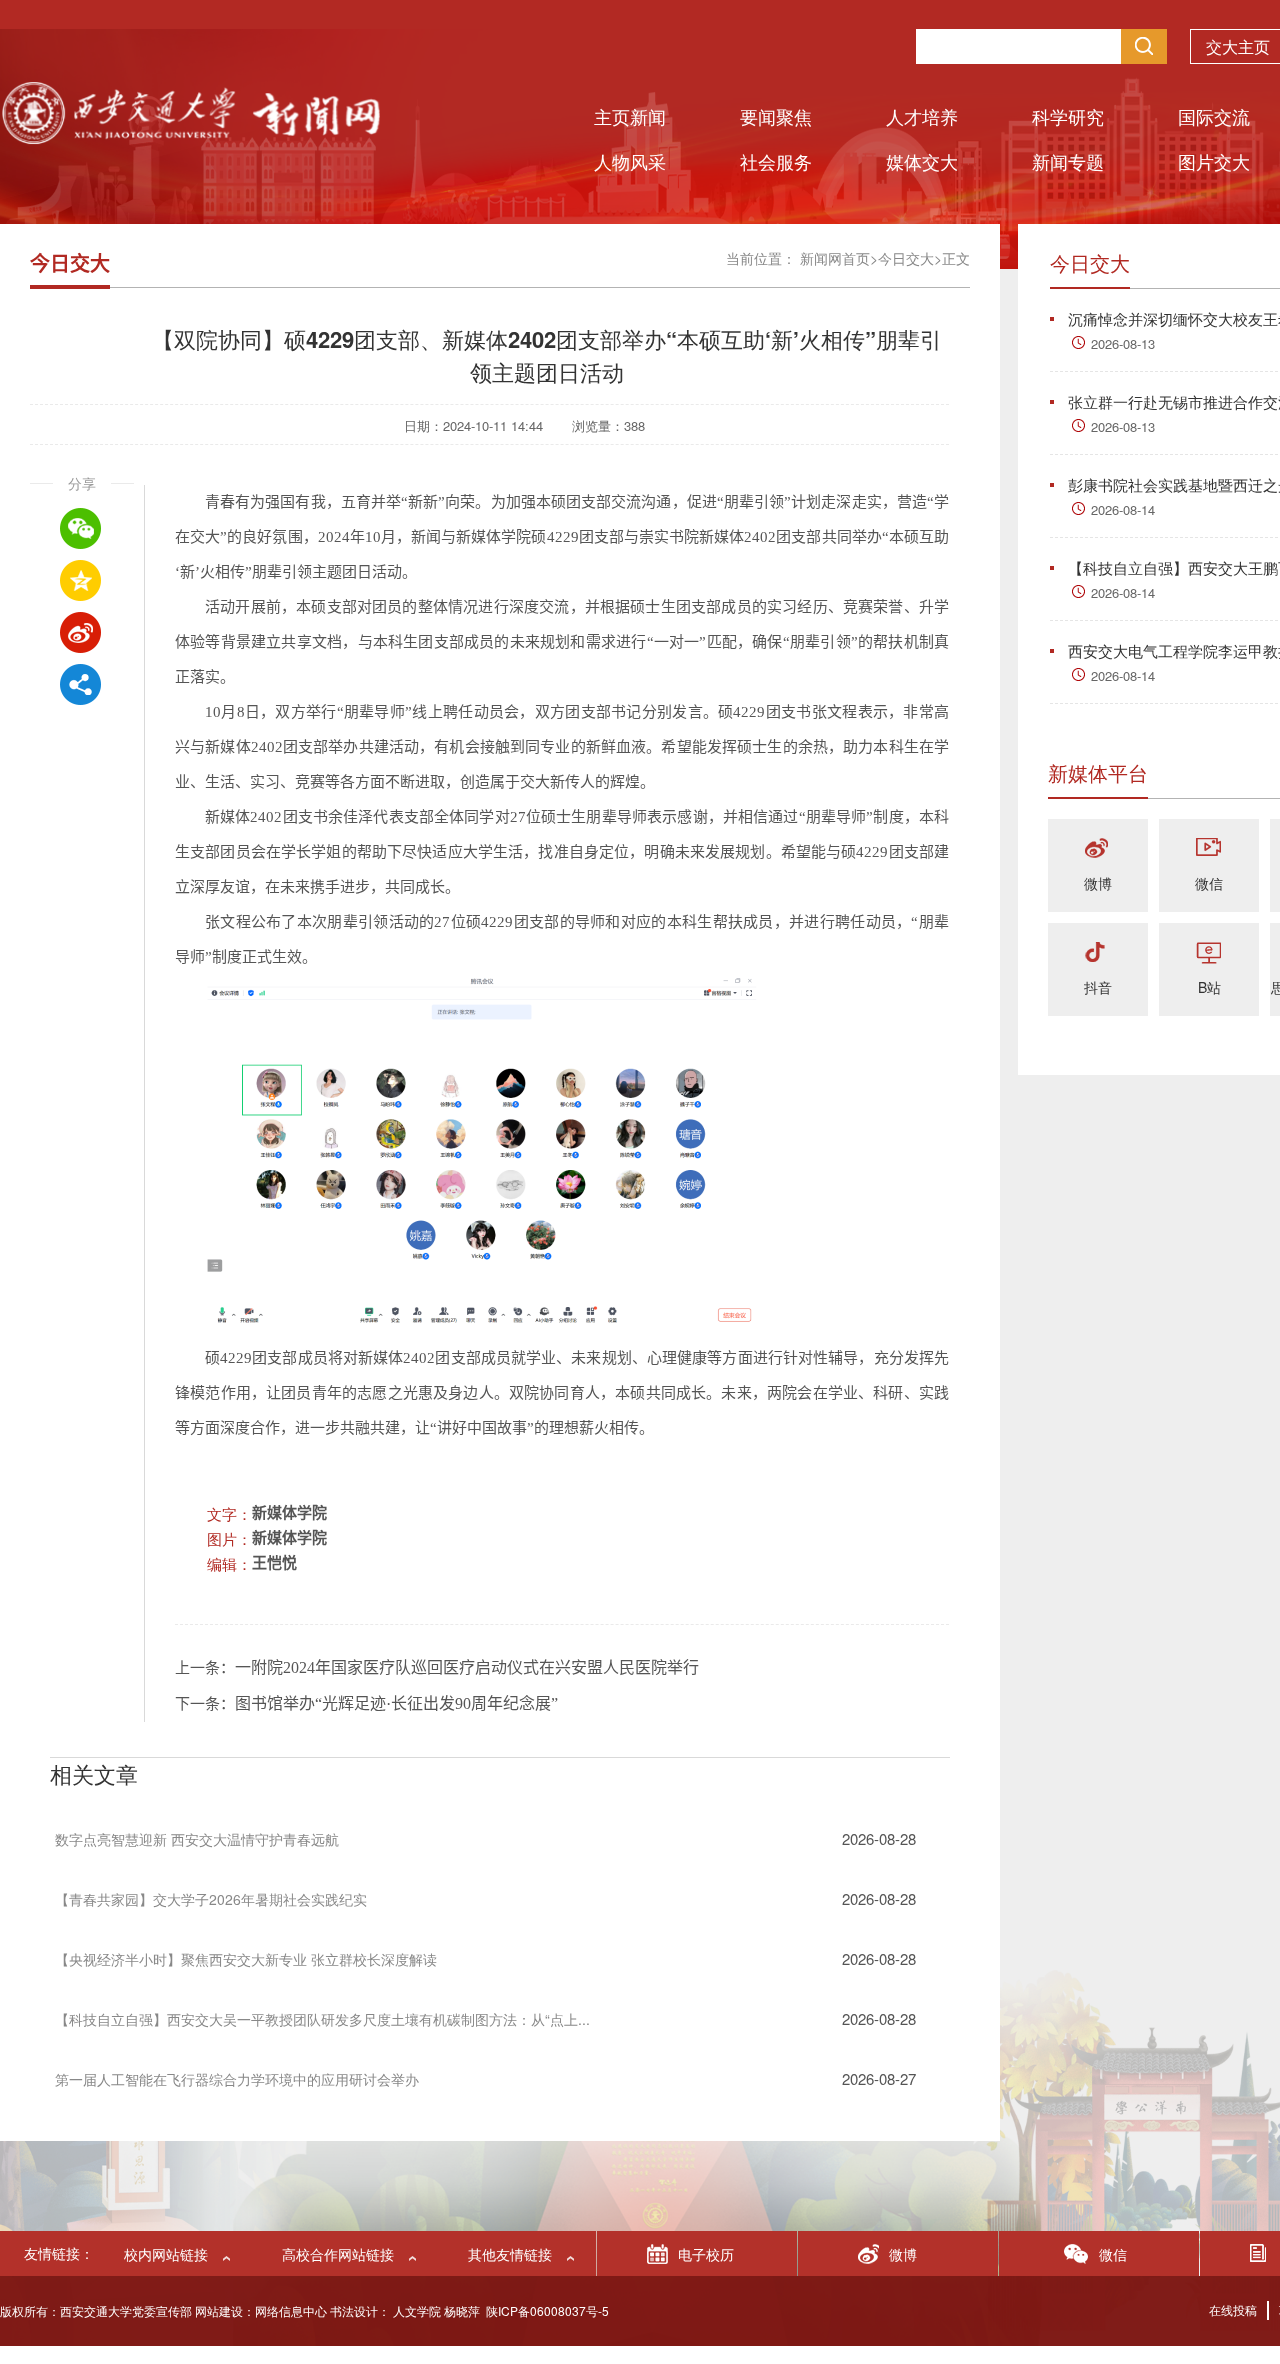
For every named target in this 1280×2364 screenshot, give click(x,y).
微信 (1209, 883)
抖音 (1098, 987)
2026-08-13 (1123, 343)
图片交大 (1214, 161)
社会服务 (776, 161)
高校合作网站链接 (338, 2254)
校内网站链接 (166, 2254)
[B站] (1209, 953)
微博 (1098, 883)
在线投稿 (1233, 2309)
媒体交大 (922, 161)
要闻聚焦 (776, 116)
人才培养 (922, 116)
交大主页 (1238, 46)
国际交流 (1214, 116)
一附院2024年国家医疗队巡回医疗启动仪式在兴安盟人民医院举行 (467, 1667)
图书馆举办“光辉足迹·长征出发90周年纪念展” (396, 1703)
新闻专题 (1068, 161)
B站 (1209, 987)
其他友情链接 (510, 2254)
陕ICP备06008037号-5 (547, 2310)
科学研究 (1068, 116)
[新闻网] (190, 137)
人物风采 (630, 161)
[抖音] (1098, 953)
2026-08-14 (1123, 509)
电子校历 (706, 2254)
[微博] (1098, 849)
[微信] (1209, 849)
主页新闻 (630, 116)
